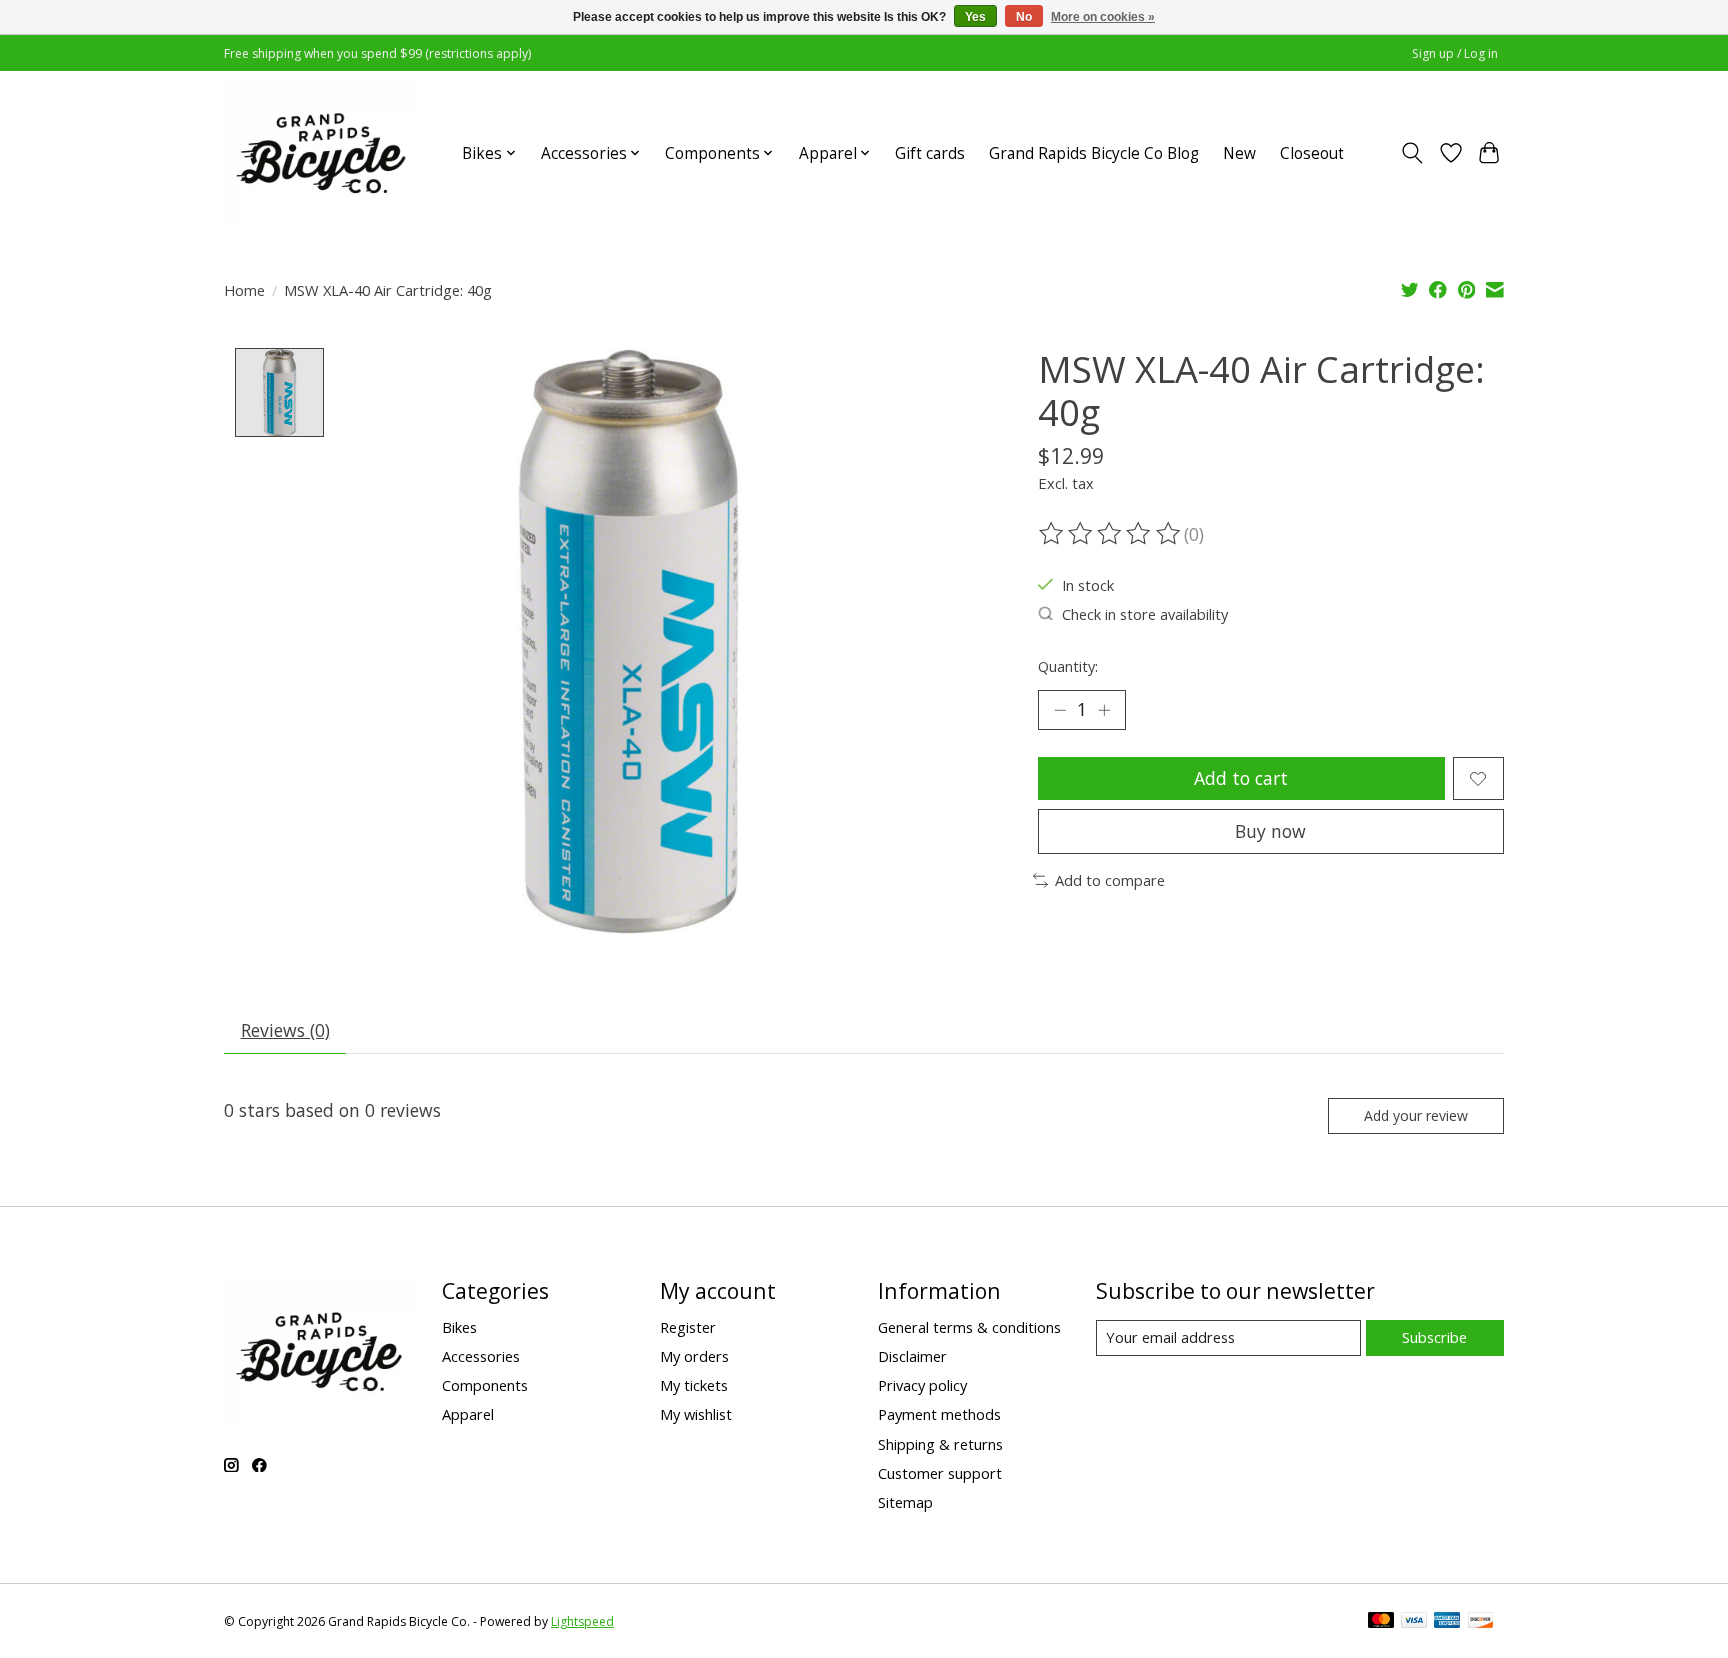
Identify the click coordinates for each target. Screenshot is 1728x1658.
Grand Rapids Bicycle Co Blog (1094, 153)
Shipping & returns (940, 1444)
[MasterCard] (1381, 1622)
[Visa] (1414, 1622)
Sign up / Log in (1455, 53)
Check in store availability (1145, 614)
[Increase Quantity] (1104, 710)
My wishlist (696, 1414)
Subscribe (1434, 1337)
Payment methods (939, 1414)
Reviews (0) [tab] (285, 1030)
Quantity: (1068, 666)
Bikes (459, 1327)
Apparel (468, 1414)
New (1239, 153)
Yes (975, 17)
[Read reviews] (1111, 534)
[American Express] (1447, 1622)
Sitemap (905, 1502)
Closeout (1312, 153)
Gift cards (930, 153)
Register (688, 1327)
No (1024, 17)
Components (485, 1385)
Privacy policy (922, 1385)
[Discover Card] (1481, 1622)
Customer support (940, 1473)
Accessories (481, 1356)
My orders (694, 1356)
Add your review (1416, 1115)
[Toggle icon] (1412, 153)
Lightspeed (582, 1621)
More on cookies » (1103, 17)
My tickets (694, 1385)
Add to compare (1110, 880)
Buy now (1270, 831)
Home (244, 290)
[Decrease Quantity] (1060, 710)
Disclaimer (912, 1356)
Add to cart (1241, 778)
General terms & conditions (969, 1327)
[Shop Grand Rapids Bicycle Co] (321, 153)
